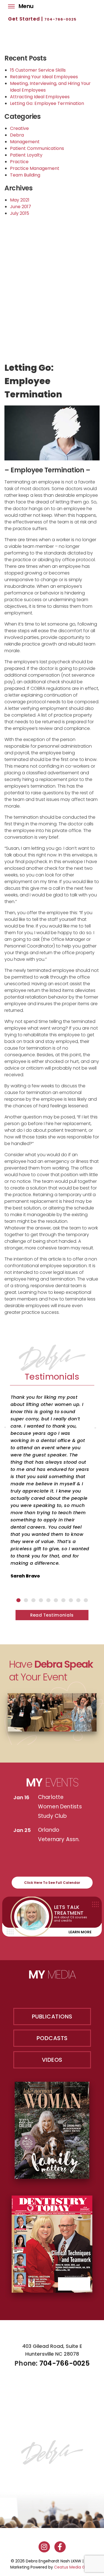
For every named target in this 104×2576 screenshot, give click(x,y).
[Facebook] (60, 2547)
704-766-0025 (60, 19)
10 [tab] (86, 1600)
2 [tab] (26, 1600)
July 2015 (20, 213)
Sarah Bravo (25, 1576)
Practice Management (35, 168)
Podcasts (52, 2038)
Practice (19, 162)
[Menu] (11, 5)
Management (25, 142)
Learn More (80, 1932)
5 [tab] (48, 1600)
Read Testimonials (52, 1615)
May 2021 (20, 200)
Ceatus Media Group (74, 2567)
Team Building (25, 175)
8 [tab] (71, 1600)
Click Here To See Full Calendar (52, 1883)
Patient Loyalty (26, 155)
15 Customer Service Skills (38, 70)
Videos (52, 2060)
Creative (19, 128)
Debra (17, 135)
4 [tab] (41, 1600)
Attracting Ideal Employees (40, 97)
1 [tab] (18, 1600)
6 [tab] (56, 1600)
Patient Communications (37, 148)
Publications (52, 2017)
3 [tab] (33, 1600)
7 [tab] (63, 1600)
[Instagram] (44, 2547)
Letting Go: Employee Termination (47, 103)
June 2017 (21, 207)
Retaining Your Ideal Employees (44, 77)
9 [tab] (78, 1600)
